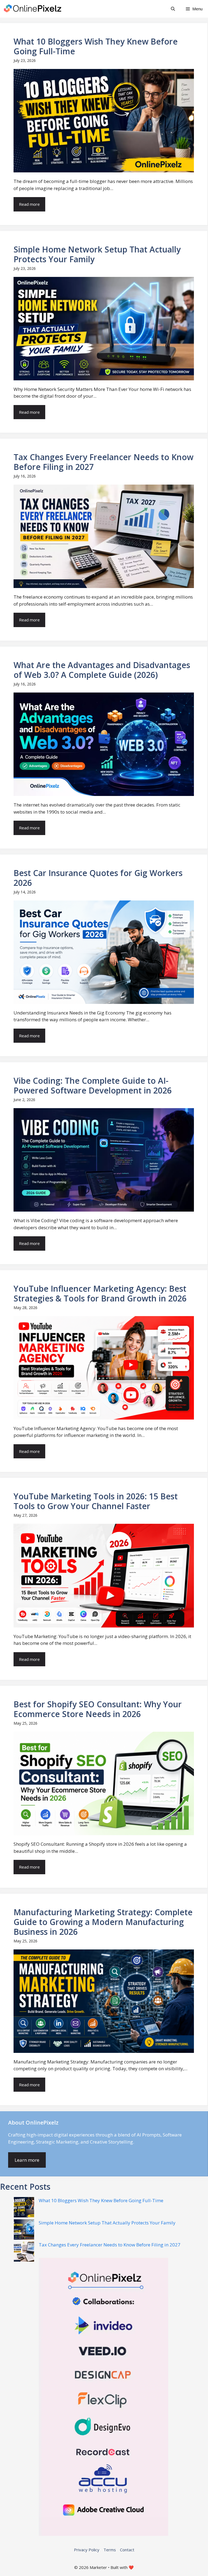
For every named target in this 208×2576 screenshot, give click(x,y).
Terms (110, 2550)
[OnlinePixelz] (33, 9)
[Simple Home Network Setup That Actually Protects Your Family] (24, 2230)
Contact (127, 2550)
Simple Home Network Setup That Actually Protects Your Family (107, 2223)
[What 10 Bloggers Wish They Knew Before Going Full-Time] (24, 2208)
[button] (173, 9)
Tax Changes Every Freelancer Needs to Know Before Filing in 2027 (110, 2245)
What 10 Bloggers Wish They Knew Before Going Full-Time (101, 2200)
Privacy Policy (87, 2550)
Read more (29, 204)
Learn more (27, 2160)
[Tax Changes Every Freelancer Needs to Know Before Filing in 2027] (24, 2252)
